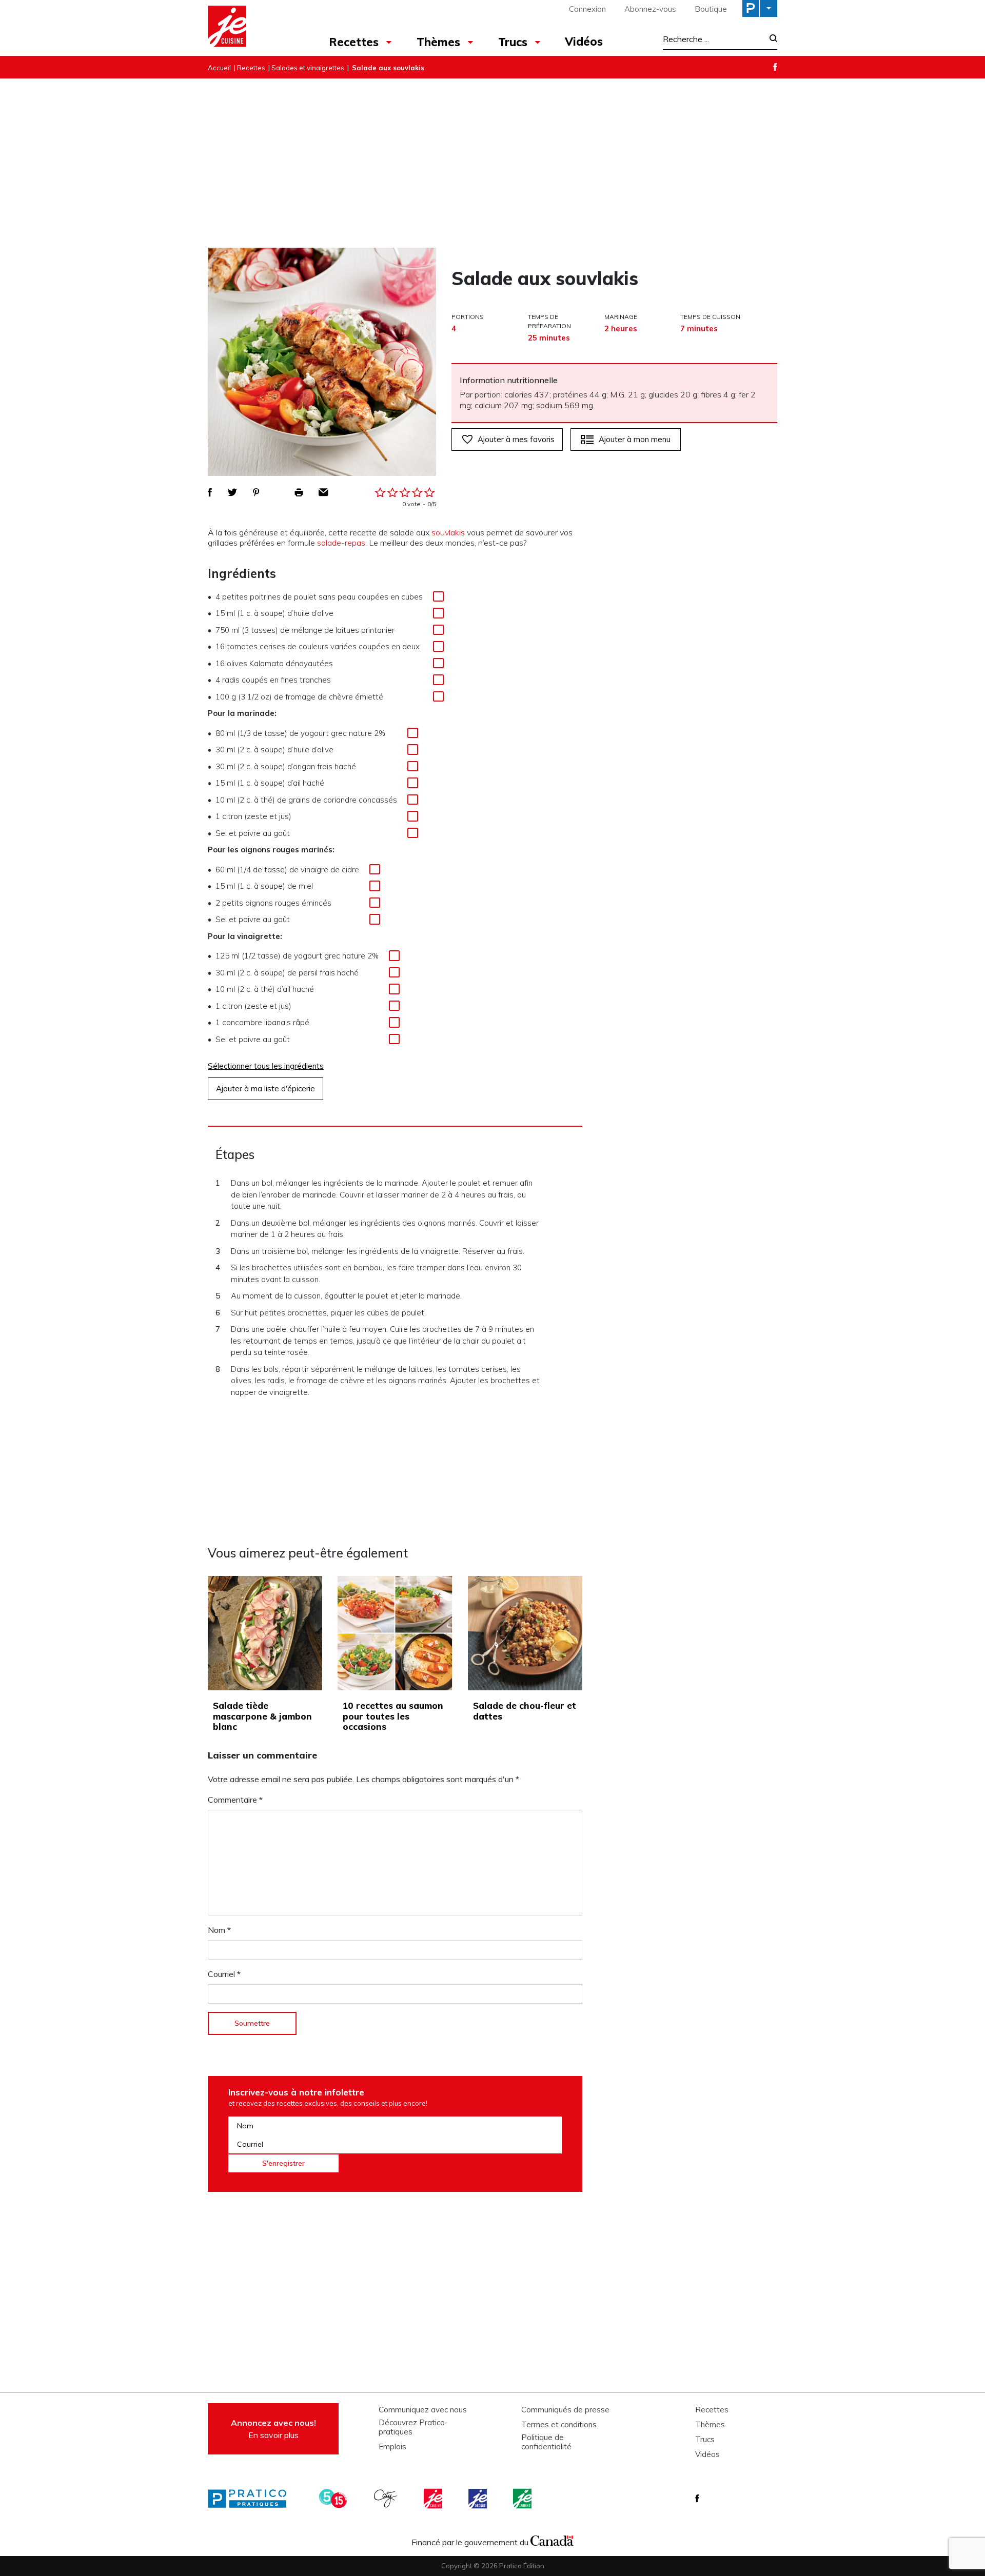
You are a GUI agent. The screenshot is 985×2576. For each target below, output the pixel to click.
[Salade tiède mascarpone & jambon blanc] (265, 1633)
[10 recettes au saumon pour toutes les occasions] (395, 1633)
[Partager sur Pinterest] (256, 492)
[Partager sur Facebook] (210, 492)
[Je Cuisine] (253, 28)
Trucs (513, 42)
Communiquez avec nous (423, 2410)
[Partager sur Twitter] (232, 492)
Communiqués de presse (565, 2410)
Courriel (224, 1974)
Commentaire (235, 1800)
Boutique (711, 9)
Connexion (587, 9)
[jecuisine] (434, 2499)
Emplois (392, 2447)
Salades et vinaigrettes (308, 68)
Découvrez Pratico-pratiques (413, 2427)
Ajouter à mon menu (635, 439)
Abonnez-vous (650, 9)
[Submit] (770, 39)
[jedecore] (479, 2499)
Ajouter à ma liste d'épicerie (265, 1089)
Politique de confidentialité (546, 2442)
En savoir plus (273, 2429)
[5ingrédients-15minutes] (334, 2499)
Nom (219, 1930)
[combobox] (713, 39)
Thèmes (438, 42)
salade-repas (341, 543)
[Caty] (387, 2499)
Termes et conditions (559, 2425)
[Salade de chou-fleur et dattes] (525, 1633)
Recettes (354, 42)
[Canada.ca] (552, 2540)
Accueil (219, 68)
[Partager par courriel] (323, 492)
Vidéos (584, 42)
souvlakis (448, 532)
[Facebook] (775, 67)
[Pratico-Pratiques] (251, 2499)
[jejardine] (523, 2499)
